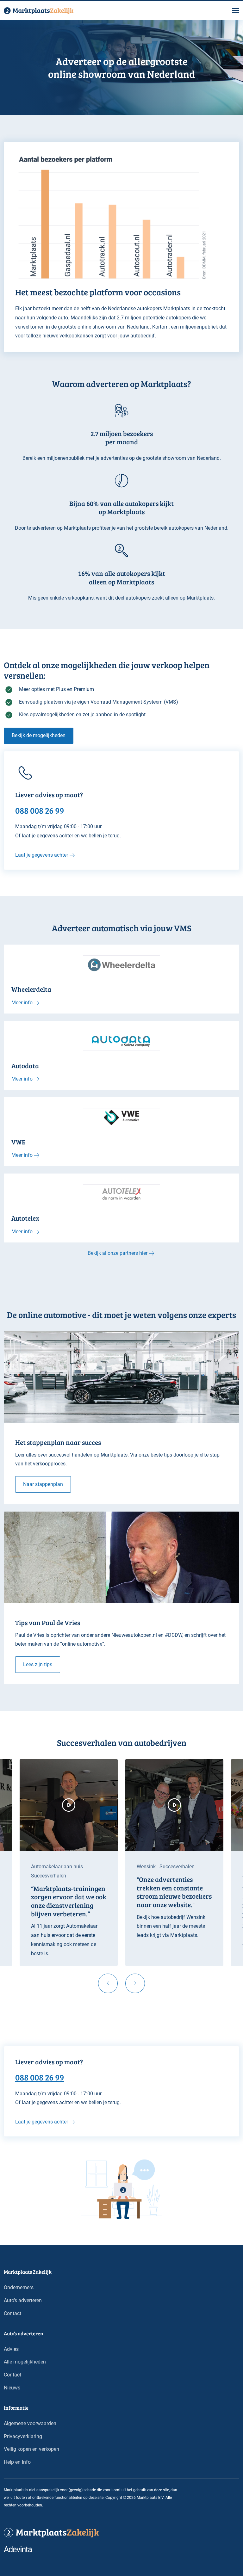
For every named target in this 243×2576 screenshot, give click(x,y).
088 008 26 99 (40, 2077)
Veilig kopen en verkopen (31, 2449)
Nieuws (12, 2388)
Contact (12, 2313)
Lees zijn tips (38, 1664)
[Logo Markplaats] (39, 11)
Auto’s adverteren (23, 2300)
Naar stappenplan (43, 1484)
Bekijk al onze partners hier (118, 1253)
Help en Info (17, 2462)
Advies (11, 2349)
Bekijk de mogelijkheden (39, 735)
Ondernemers (19, 2287)
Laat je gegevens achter (42, 855)
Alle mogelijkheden (25, 2362)
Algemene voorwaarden (30, 2423)
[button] (236, 11)
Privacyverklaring (23, 2436)
